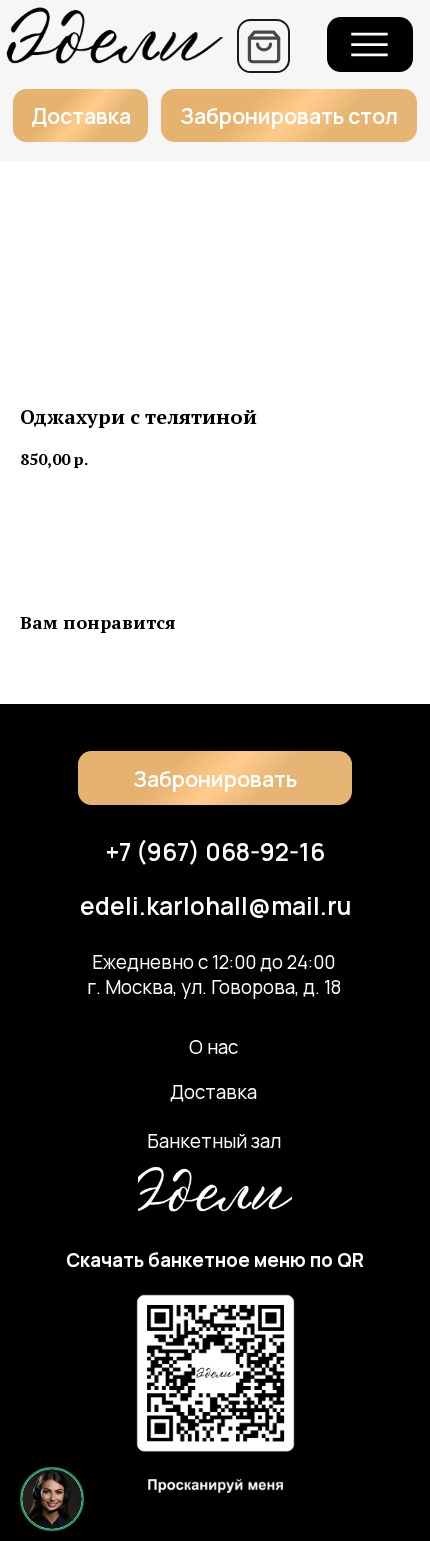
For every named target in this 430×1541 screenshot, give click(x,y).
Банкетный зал (214, 1141)
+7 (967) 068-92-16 (215, 851)
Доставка (213, 1092)
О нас (213, 1047)
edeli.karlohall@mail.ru (215, 905)
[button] (288, 116)
